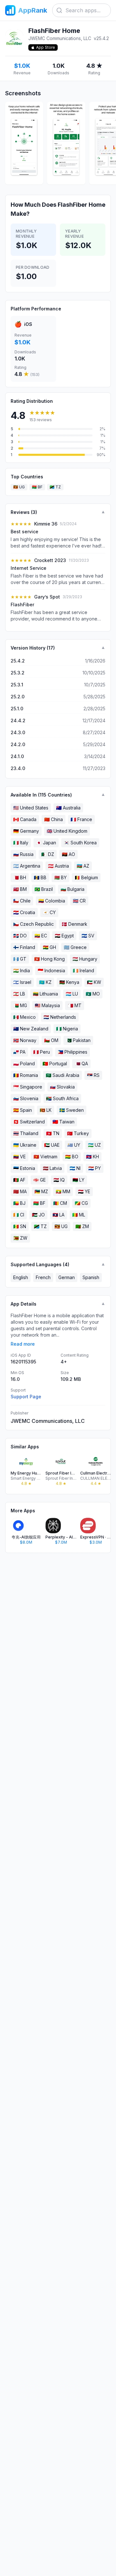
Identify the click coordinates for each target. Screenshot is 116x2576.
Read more (23, 1344)
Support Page (26, 1397)
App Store (46, 47)
